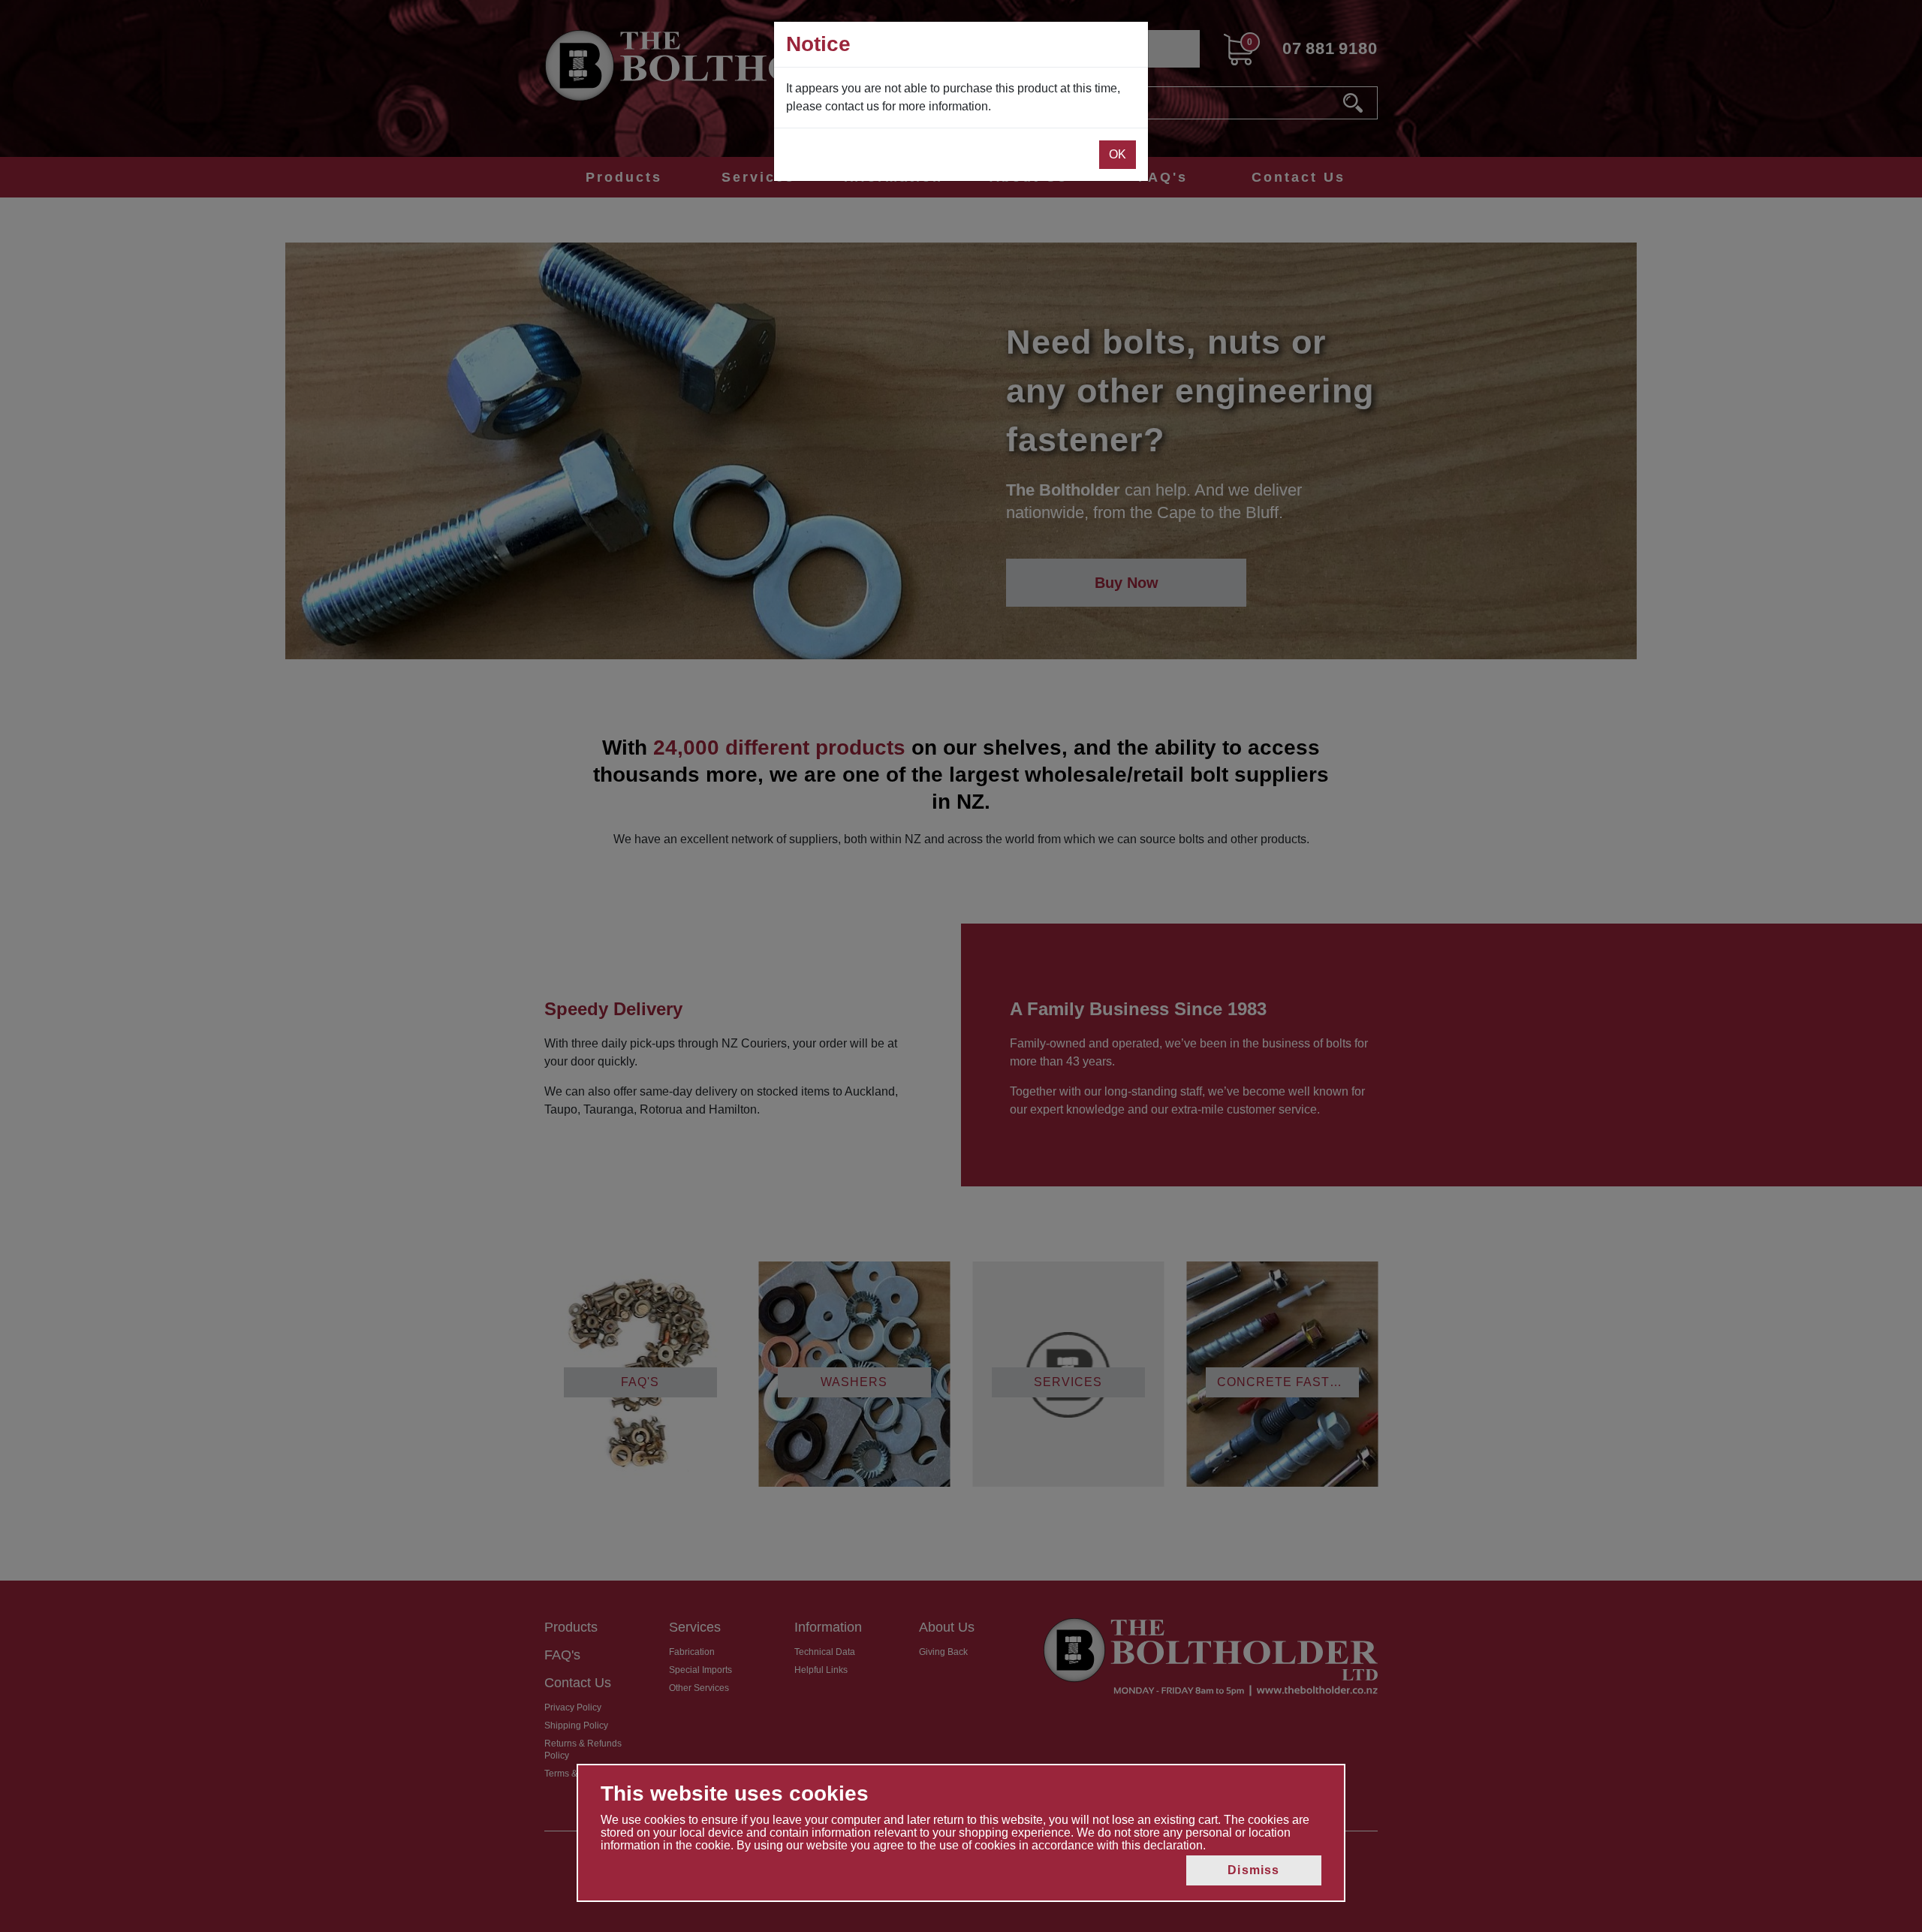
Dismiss (1253, 1870)
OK (1118, 154)
